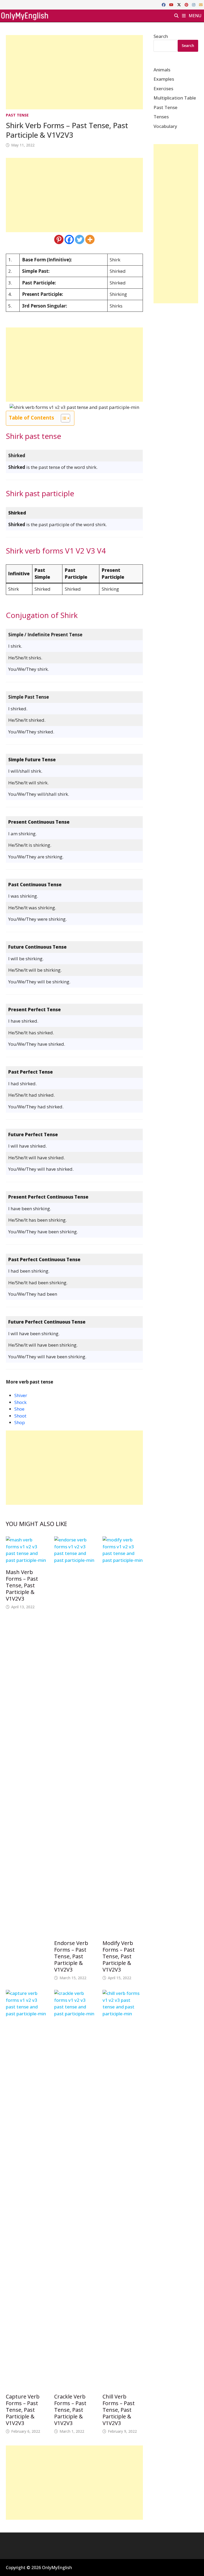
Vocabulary (165, 126)
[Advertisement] (74, 72)
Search (161, 36)
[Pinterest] (187, 4)
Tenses (161, 117)
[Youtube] (172, 4)
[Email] (201, 4)
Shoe (19, 1409)
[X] (180, 4)
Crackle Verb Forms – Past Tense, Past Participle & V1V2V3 (70, 2410)
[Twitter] (80, 239)
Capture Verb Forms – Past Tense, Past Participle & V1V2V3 (23, 2410)
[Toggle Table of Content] (63, 418)
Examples (164, 79)
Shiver (21, 1395)
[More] (90, 239)
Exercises (163, 88)
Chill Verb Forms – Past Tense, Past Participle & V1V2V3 (119, 2410)
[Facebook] (164, 4)
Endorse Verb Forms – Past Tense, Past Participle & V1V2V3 (71, 1956)
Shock (20, 1402)
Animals (162, 70)
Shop (20, 1422)
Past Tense (17, 115)
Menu (194, 16)
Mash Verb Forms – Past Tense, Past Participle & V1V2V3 (22, 1585)
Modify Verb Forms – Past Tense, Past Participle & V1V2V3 (119, 1956)
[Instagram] (194, 4)
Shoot (20, 1416)
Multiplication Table (175, 98)
